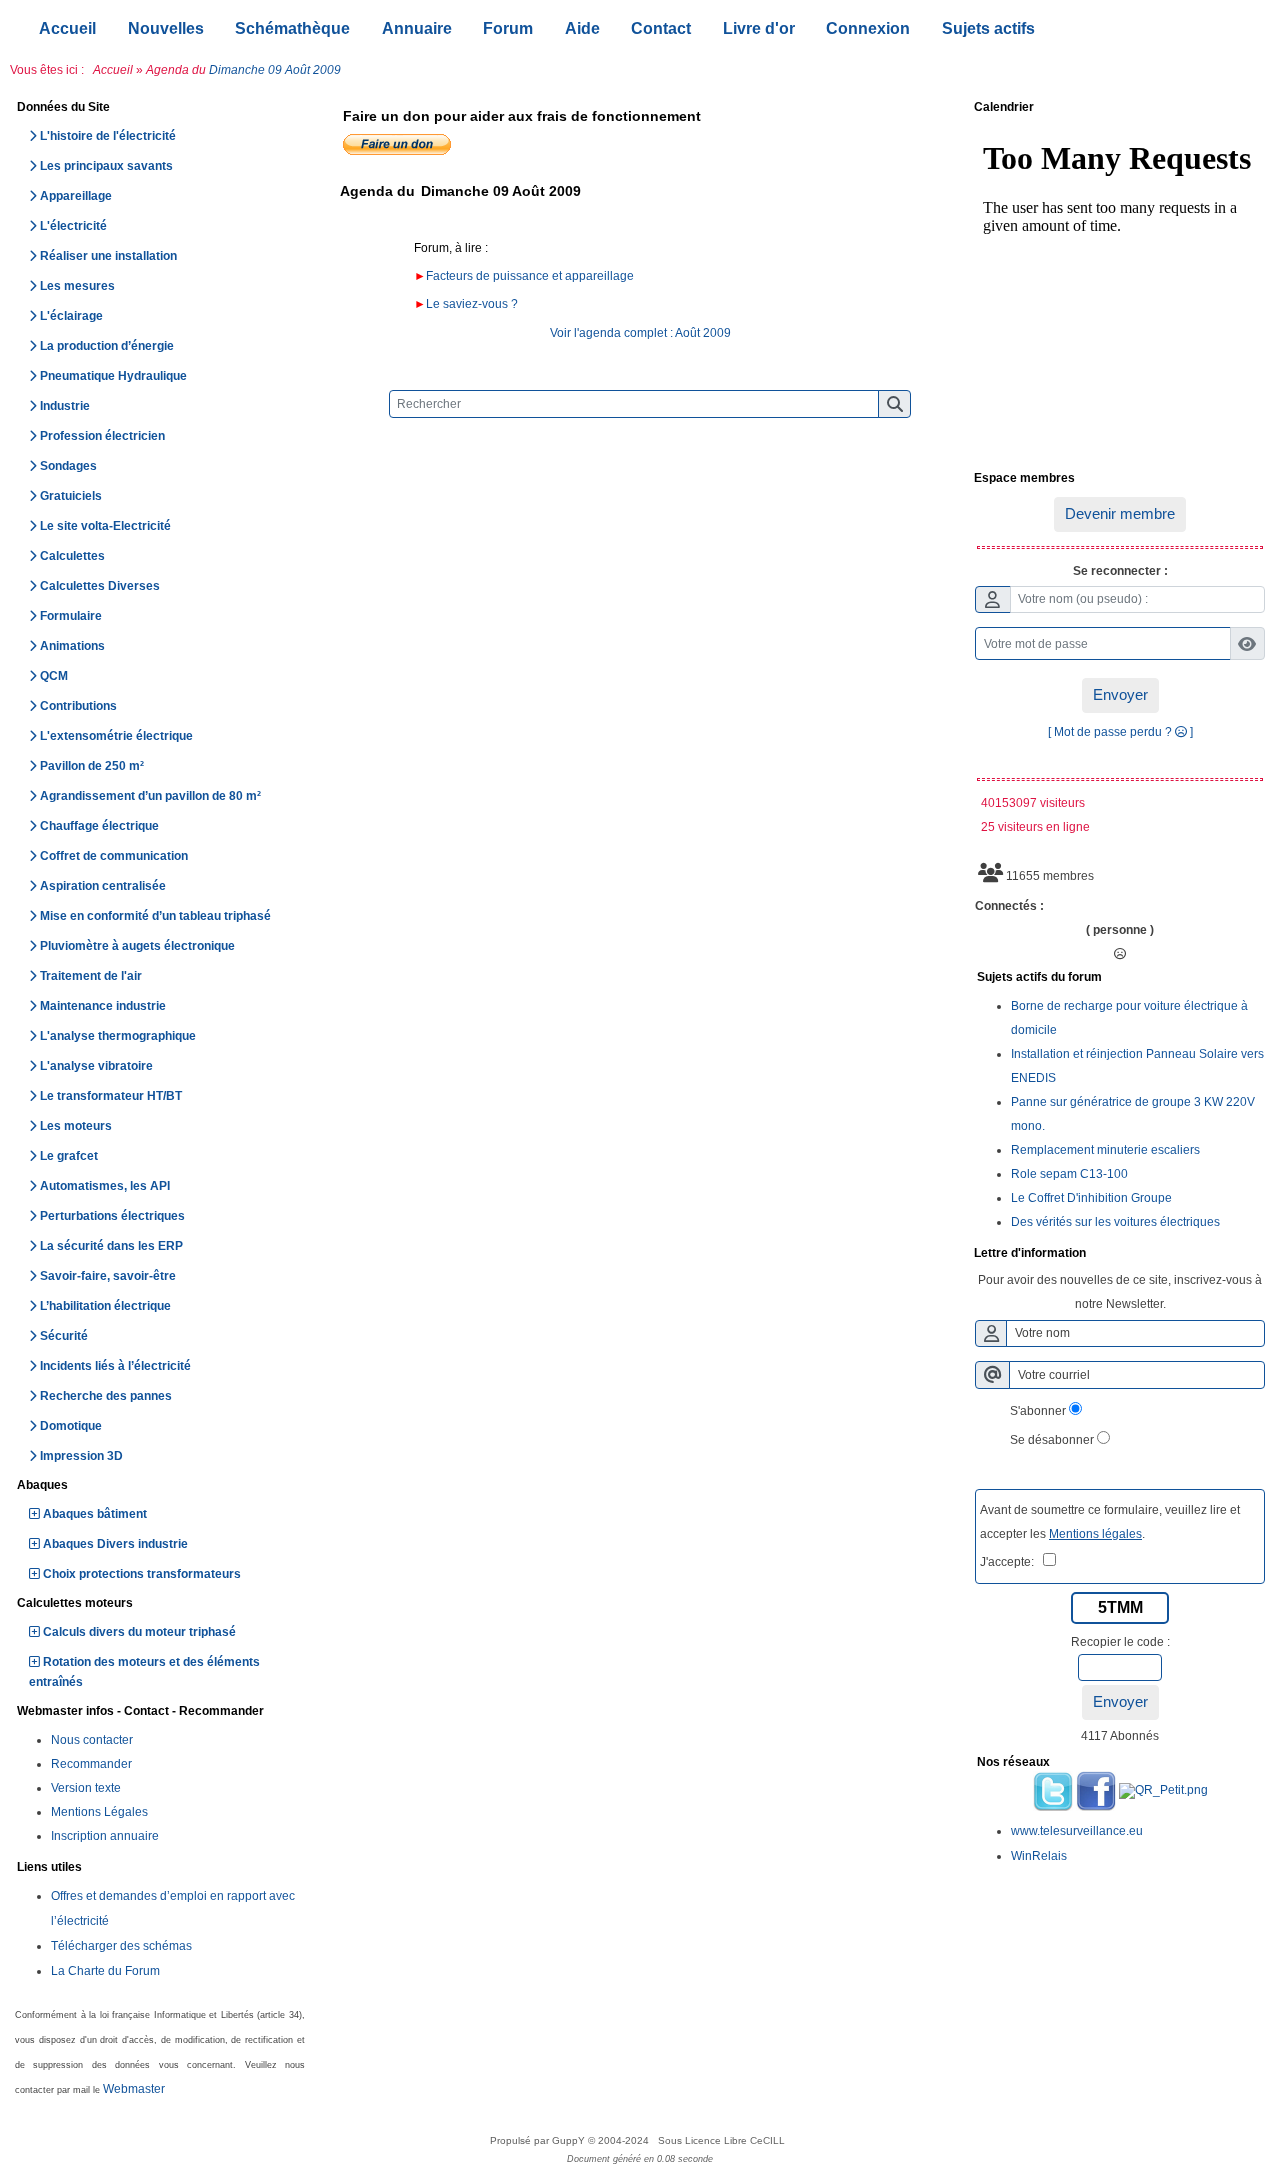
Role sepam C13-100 (1069, 1174)
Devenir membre (1120, 513)
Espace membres (1117, 479)
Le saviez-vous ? (472, 304)
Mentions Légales (99, 1812)
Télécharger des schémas (121, 1946)
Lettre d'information (1117, 1254)
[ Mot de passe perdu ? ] (1120, 732)
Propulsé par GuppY (539, 2140)
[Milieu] (1250, 914)
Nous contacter (92, 1740)
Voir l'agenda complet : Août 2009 (640, 333)
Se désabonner (1052, 1440)
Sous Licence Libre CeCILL (723, 2140)
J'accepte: (1011, 1562)
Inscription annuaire (105, 1836)
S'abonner (1038, 1411)
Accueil (113, 70)
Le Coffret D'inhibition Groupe (1091, 1198)
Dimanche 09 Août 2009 (275, 70)
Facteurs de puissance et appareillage (530, 276)
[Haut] (1250, 879)
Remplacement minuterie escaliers (1105, 1150)
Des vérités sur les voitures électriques (1115, 1222)
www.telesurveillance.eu (1077, 1831)
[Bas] (1250, 949)
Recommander (91, 1764)
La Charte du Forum (105, 1971)
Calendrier (1117, 108)
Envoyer (1120, 694)
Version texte (86, 1788)
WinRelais (1039, 1856)
